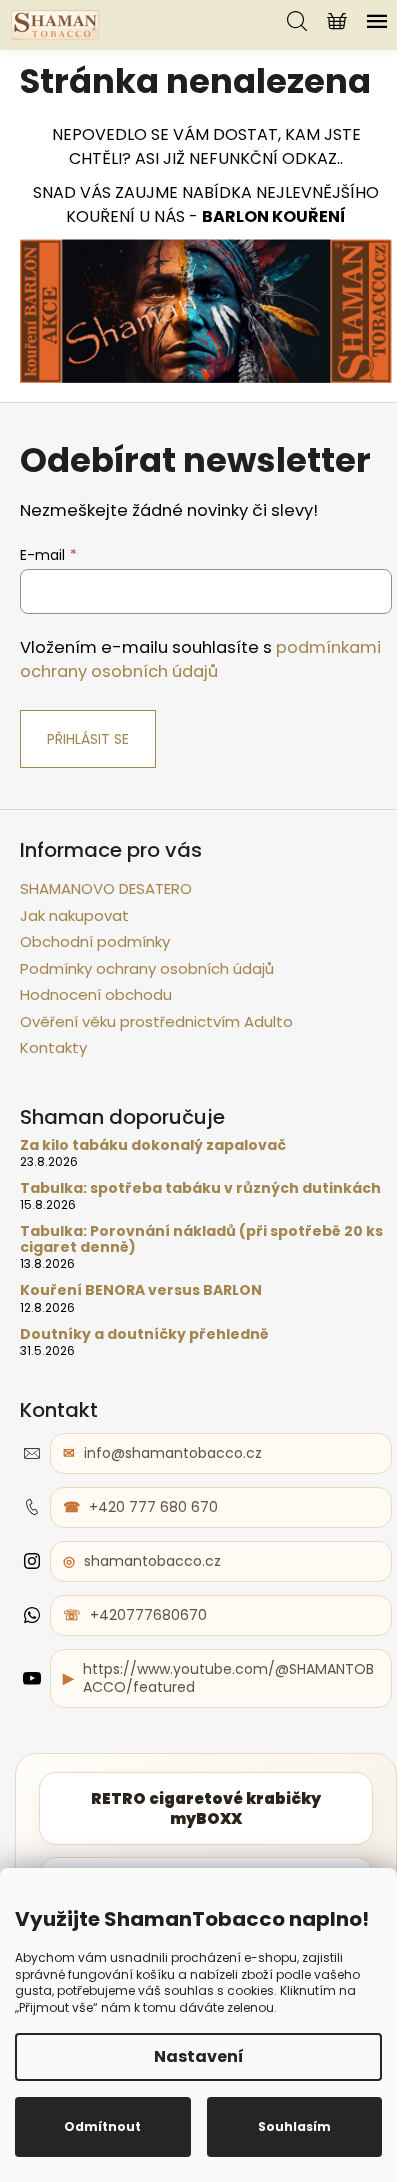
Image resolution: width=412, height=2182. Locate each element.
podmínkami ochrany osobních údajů (200, 659)
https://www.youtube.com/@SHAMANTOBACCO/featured (228, 1678)
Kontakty (53, 1047)
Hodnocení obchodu (96, 994)
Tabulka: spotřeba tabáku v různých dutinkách (200, 1188)
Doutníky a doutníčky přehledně (144, 1334)
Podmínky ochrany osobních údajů (147, 968)
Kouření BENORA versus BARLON (141, 1290)
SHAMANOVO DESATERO (106, 888)
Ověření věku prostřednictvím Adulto (156, 1021)
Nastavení (199, 2056)
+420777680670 (148, 1615)
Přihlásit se (88, 739)
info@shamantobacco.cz (173, 1453)
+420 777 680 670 (153, 1507)
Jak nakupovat (74, 915)
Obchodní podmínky (95, 941)
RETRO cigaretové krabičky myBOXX (206, 1808)
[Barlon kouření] (206, 309)
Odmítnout (102, 2126)
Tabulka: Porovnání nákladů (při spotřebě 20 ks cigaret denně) (201, 1239)
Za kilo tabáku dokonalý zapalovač (153, 1145)
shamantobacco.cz (152, 1561)
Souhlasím (294, 2126)
